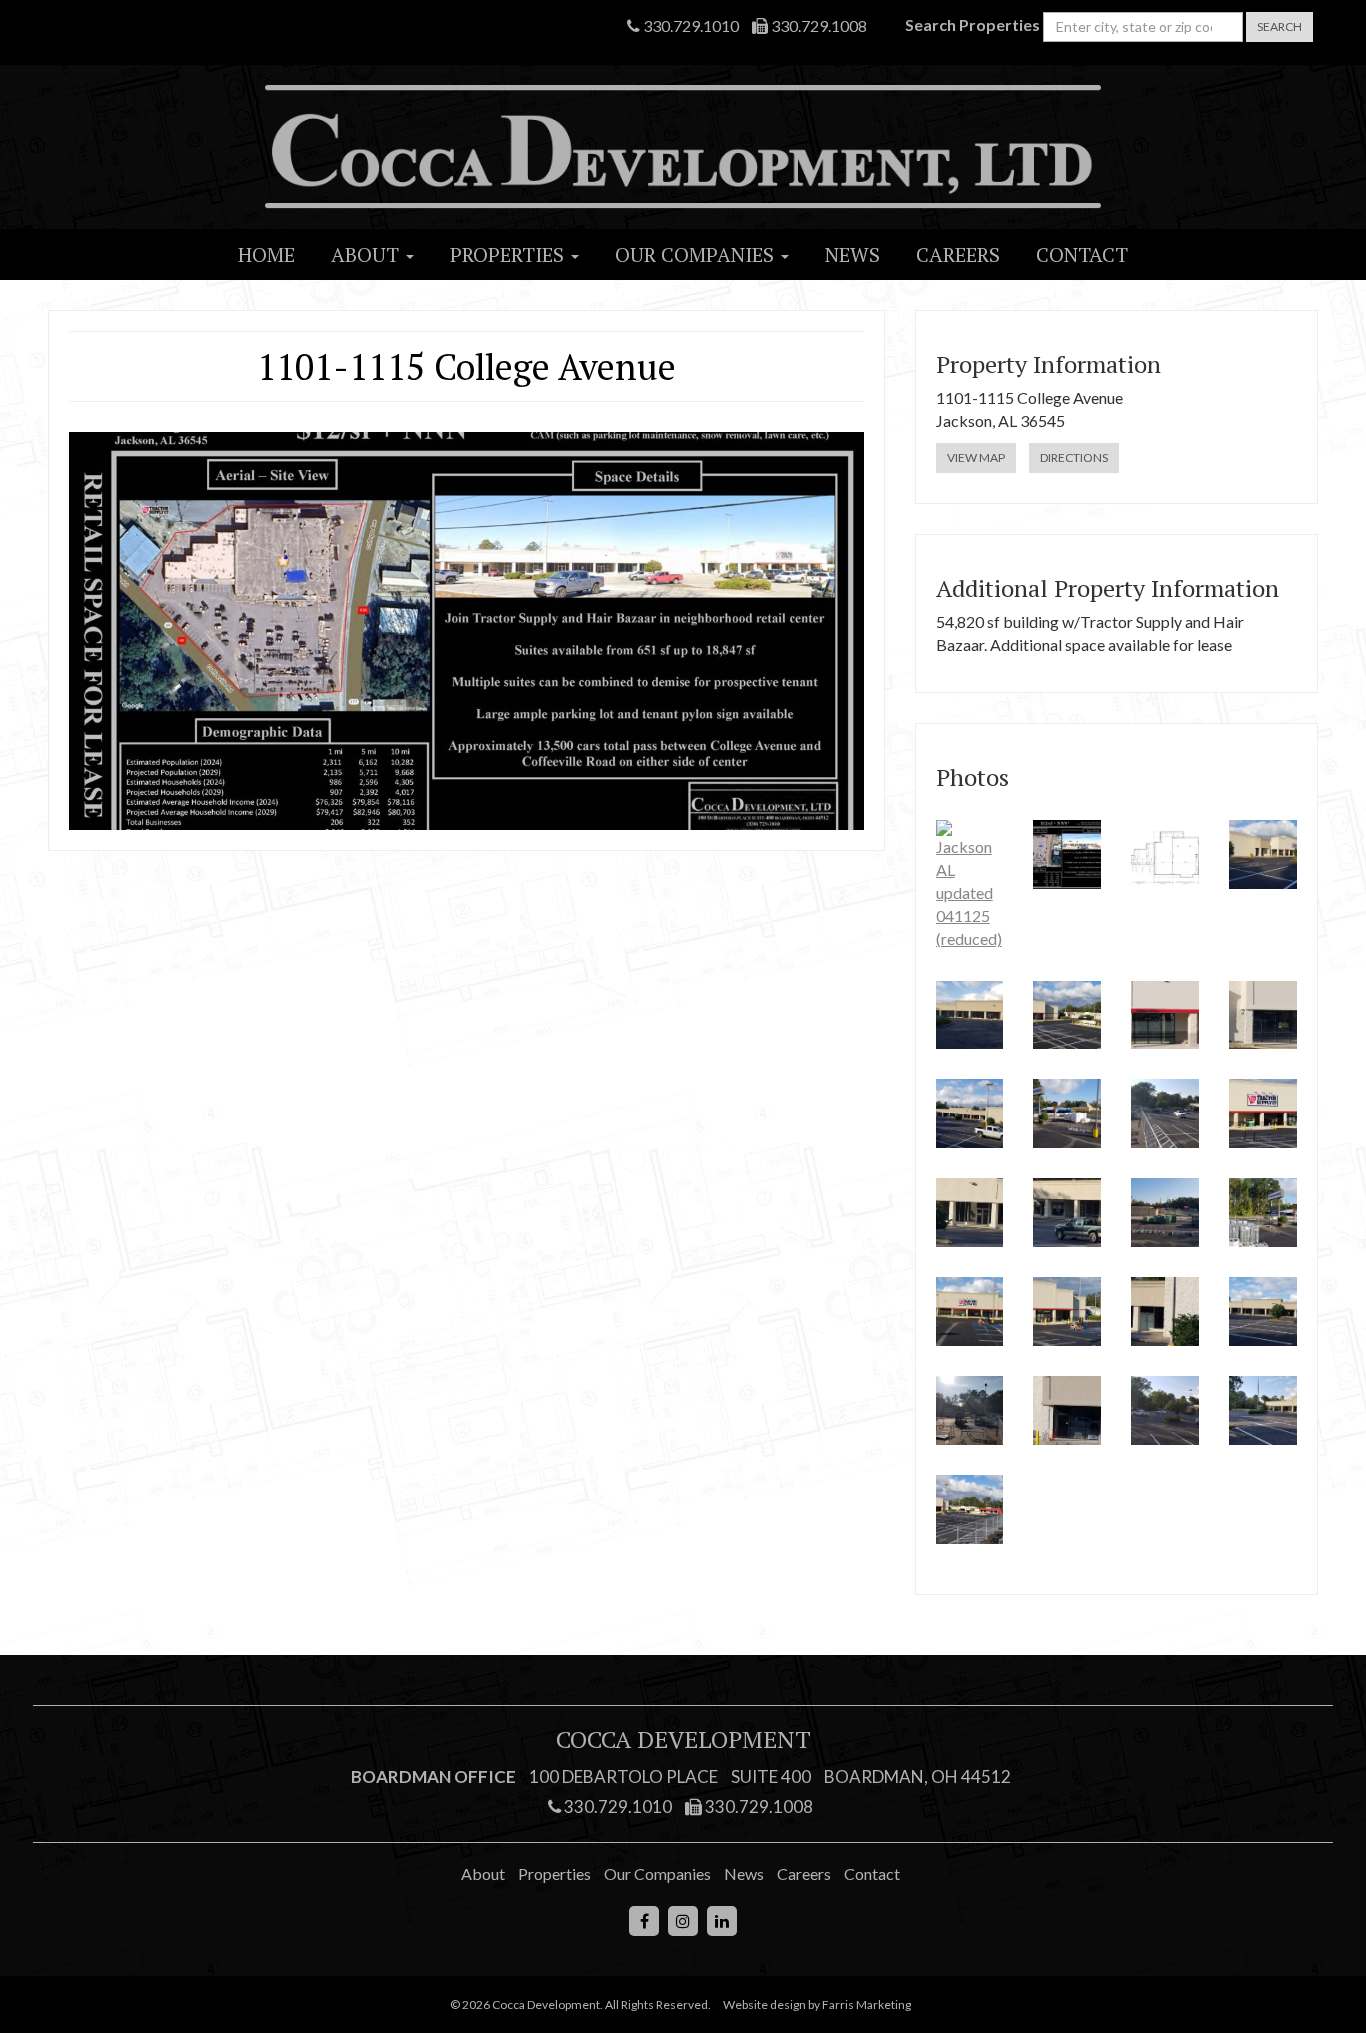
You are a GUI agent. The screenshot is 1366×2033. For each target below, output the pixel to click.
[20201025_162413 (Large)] (1263, 1113)
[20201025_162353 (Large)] (1165, 1311)
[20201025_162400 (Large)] (1165, 1015)
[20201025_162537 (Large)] (1263, 1212)
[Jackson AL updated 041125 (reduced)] (970, 885)
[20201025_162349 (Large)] (970, 1212)
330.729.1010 (689, 25)
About (367, 254)
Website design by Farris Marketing (817, 2004)
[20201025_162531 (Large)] (1165, 1113)
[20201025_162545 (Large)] (1165, 1212)
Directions (1074, 457)
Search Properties (972, 24)
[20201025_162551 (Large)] (970, 1410)
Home (266, 254)
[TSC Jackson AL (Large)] (1067, 1113)
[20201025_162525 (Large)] (970, 1311)
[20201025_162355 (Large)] (1067, 1410)
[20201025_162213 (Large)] (970, 1509)
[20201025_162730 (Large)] (970, 1015)
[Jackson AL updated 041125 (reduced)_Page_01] (1067, 854)
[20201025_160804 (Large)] (1263, 1410)
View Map (976, 457)
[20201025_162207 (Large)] (1165, 1410)
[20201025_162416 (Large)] (1067, 1311)
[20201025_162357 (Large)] (1263, 1015)
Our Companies (697, 254)
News (852, 254)
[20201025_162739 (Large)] (1263, 854)
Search (1279, 26)
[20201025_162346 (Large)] (1067, 1212)
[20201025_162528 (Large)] (1067, 1015)
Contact (1082, 254)
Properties (509, 254)
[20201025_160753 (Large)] (1263, 1311)
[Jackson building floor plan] (1165, 854)
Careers (958, 254)
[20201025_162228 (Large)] (970, 1113)
